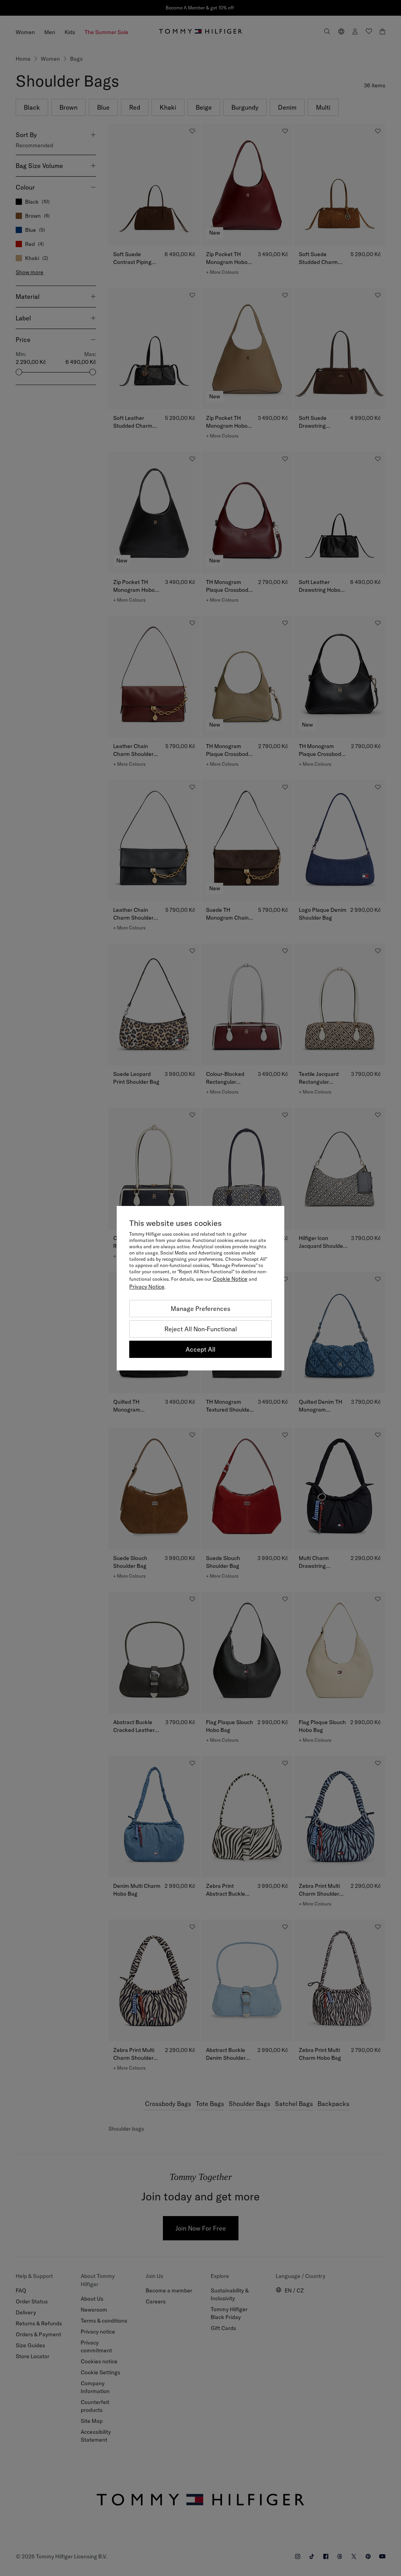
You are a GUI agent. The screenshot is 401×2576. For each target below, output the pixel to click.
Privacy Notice (147, 1287)
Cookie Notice (230, 1279)
